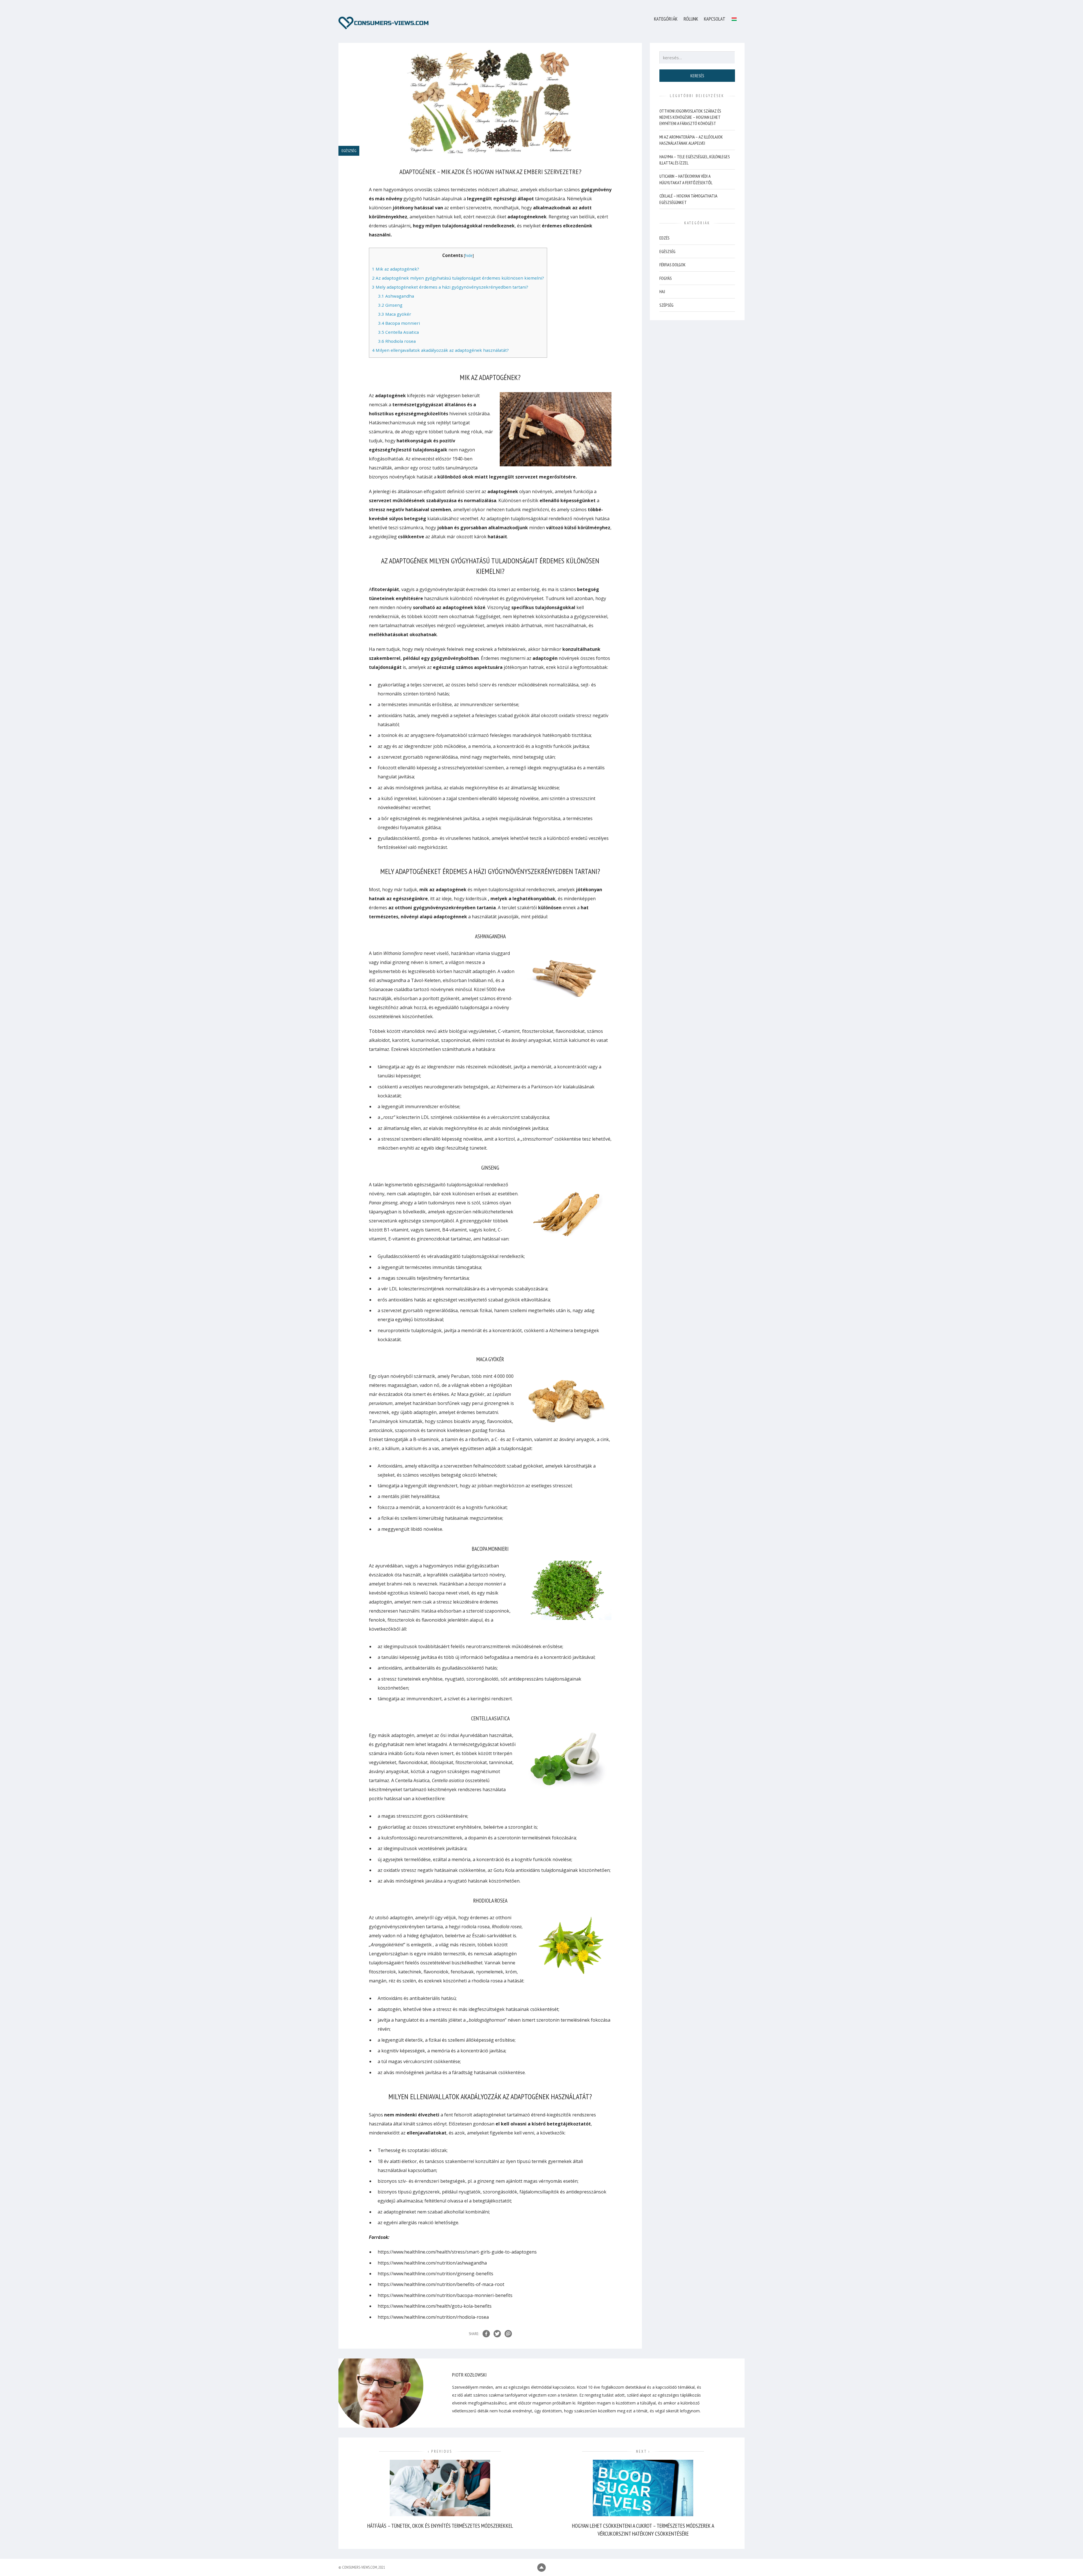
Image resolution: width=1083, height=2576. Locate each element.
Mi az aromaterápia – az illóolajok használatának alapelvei (691, 140)
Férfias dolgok (673, 265)
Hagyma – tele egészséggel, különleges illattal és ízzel (695, 160)
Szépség (666, 305)
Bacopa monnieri (399, 323)
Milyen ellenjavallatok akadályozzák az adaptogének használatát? (440, 350)
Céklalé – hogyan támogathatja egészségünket (688, 199)
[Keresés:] (697, 58)
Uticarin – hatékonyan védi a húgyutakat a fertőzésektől (686, 179)
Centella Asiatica (399, 332)
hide (469, 255)
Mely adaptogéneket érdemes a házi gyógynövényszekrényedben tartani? (450, 287)
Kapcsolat (715, 19)
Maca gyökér (395, 314)
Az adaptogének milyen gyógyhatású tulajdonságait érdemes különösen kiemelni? (458, 278)
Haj (662, 291)
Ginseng (390, 305)
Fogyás (666, 278)
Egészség (667, 251)
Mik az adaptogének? (396, 269)
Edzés (664, 238)
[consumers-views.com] (384, 23)
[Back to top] (541, 2568)
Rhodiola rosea (397, 341)
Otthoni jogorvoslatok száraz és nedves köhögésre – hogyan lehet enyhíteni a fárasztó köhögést (690, 117)
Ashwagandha (396, 296)
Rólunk (691, 19)
